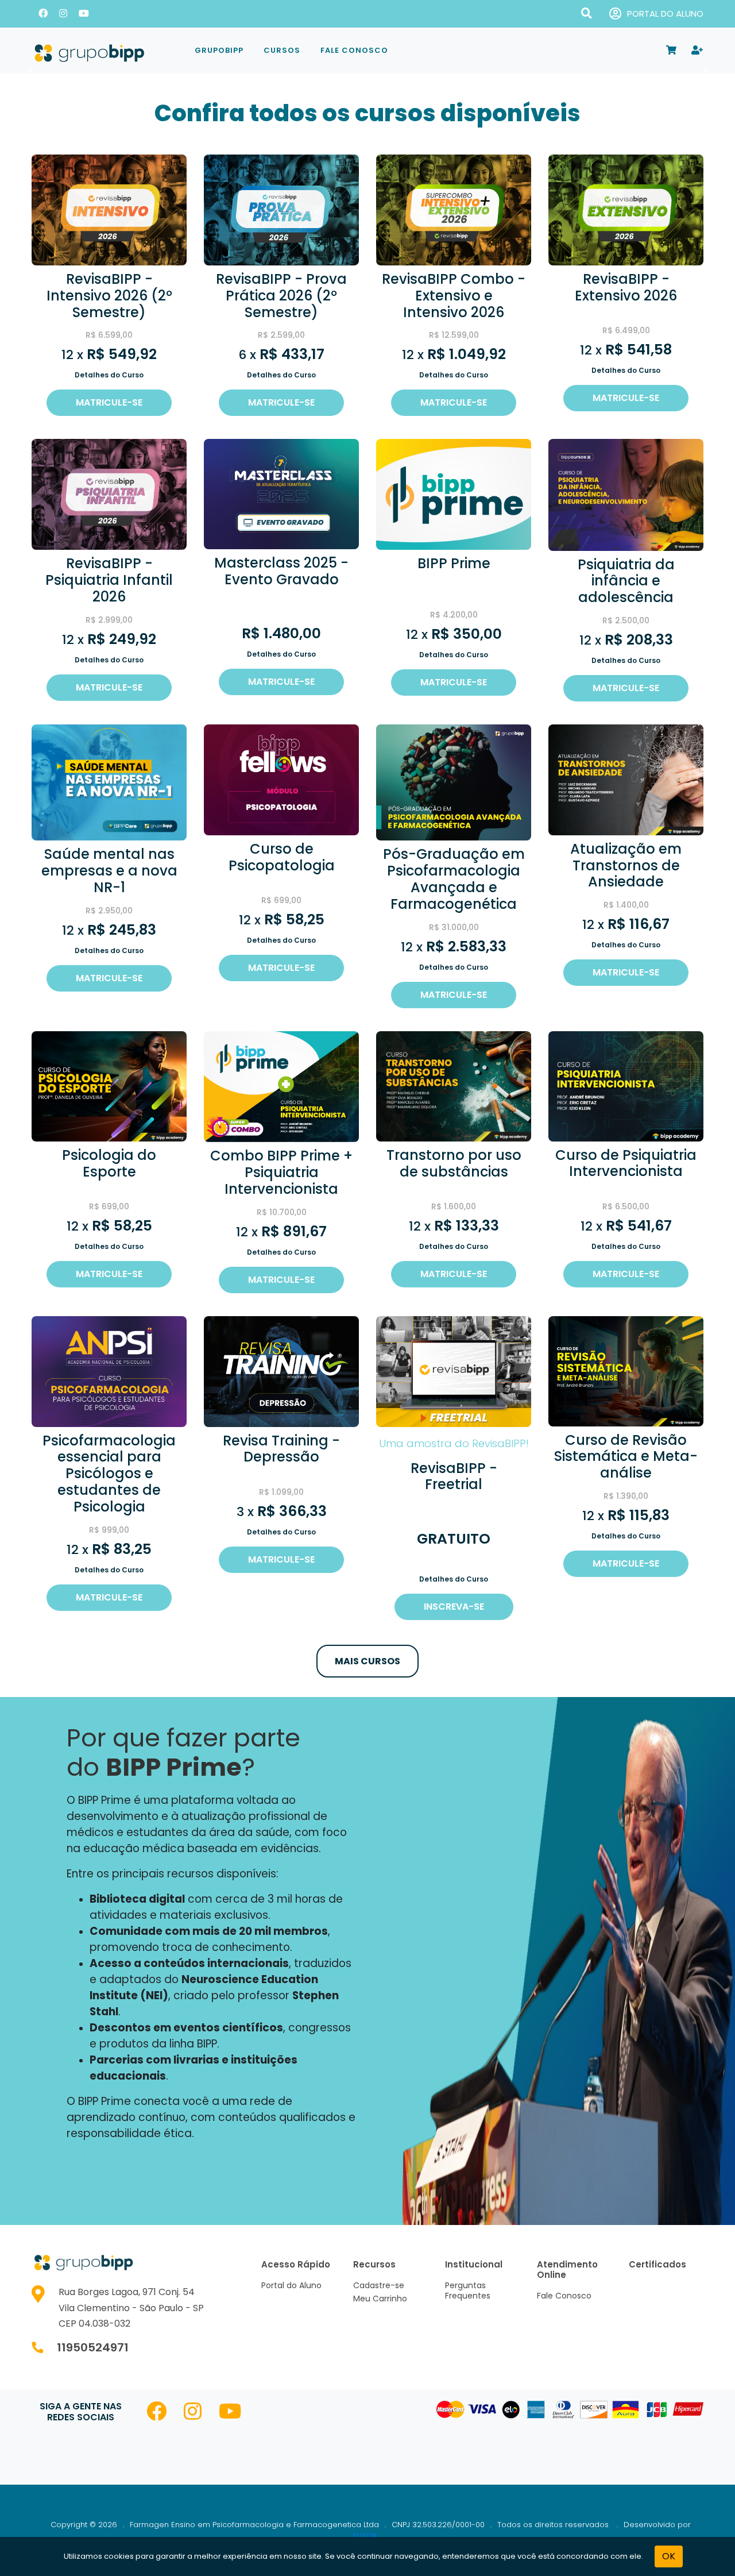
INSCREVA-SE (454, 1607)
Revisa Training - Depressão (281, 1449)
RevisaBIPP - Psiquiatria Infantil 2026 (109, 580)
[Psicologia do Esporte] (109, 1085)
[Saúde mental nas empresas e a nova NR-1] (109, 782)
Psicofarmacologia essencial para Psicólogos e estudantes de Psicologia (109, 1474)
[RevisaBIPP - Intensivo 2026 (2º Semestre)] (109, 209)
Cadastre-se (379, 2285)
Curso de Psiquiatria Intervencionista (626, 1163)
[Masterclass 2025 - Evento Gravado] (281, 494)
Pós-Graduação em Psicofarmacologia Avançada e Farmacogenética (454, 879)
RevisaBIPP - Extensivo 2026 (626, 287)
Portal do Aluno (291, 2285)
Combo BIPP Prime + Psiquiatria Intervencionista (281, 1172)
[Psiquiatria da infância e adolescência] (626, 494)
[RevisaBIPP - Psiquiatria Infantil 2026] (109, 494)
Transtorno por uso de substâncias (454, 1163)
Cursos (282, 50)
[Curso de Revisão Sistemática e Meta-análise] (626, 1370)
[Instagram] (63, 14)
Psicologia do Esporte (109, 1163)
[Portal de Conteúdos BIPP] (103, 51)
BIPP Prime (454, 563)
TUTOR (365, 2536)
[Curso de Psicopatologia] (281, 779)
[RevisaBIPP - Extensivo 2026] (626, 209)
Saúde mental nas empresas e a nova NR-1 (109, 871)
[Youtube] (84, 14)
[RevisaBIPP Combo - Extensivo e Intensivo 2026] (454, 209)
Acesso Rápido (296, 2264)
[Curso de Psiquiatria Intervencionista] (626, 1085)
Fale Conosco (354, 50)
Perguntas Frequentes (468, 2290)
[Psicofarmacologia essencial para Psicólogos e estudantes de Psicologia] (109, 1371)
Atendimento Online (567, 2270)
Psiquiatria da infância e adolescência (626, 581)
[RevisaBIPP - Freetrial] (454, 1371)
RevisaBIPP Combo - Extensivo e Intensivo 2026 (454, 296)
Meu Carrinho (380, 2299)
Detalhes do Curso (109, 375)
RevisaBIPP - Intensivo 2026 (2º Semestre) (109, 296)
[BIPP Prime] (454, 494)
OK (669, 2556)
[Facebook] (43, 14)
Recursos (374, 2264)
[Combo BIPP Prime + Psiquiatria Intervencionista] (281, 1086)
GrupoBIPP (219, 50)
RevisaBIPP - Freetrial (454, 1476)
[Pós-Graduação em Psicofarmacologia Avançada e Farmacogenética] (454, 782)
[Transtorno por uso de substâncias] (454, 1085)
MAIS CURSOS (367, 1661)
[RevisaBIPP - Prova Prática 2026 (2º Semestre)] (281, 209)
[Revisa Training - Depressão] (281, 1371)
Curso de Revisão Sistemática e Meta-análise (626, 1457)
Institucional (474, 2264)
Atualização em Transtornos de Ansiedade (626, 865)
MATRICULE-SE (109, 402)
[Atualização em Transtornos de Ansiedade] (626, 779)
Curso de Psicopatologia (282, 857)
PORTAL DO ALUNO (665, 14)
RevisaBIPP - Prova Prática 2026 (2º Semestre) (281, 296)
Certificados (657, 2264)
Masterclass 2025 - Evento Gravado (281, 571)
